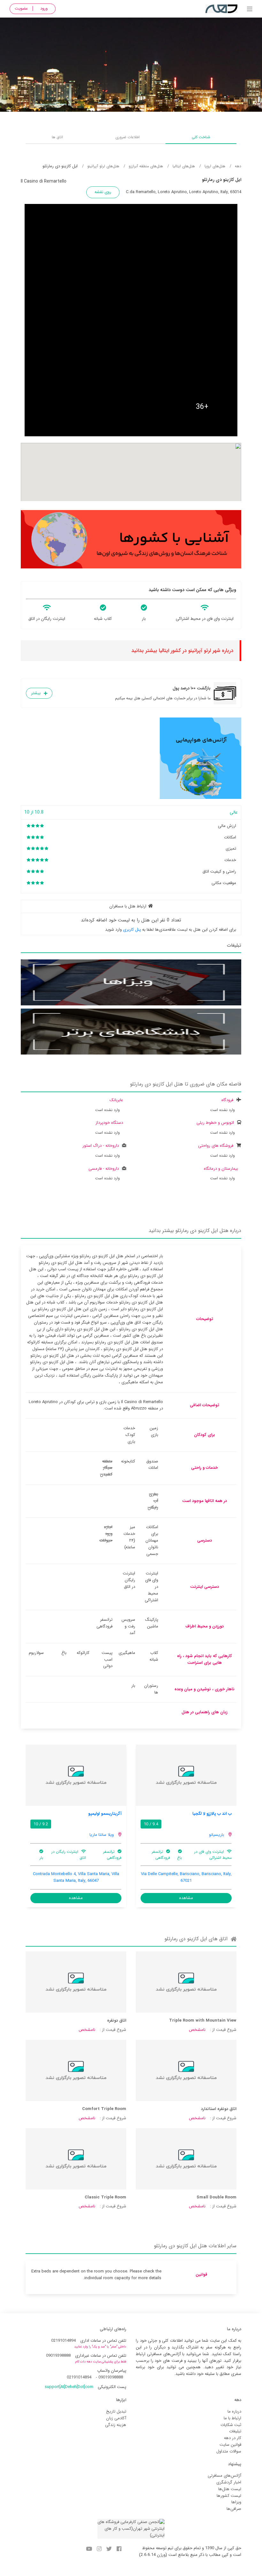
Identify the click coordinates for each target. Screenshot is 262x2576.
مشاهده (186, 1898)
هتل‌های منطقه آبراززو (146, 166)
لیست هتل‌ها (230, 2489)
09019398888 (58, 2356)
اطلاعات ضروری (127, 137)
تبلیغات (235, 2431)
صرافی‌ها (234, 2509)
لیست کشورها (229, 2496)
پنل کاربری (132, 930)
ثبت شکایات (231, 2425)
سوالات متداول (229, 2451)
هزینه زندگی (116, 2425)
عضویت (21, 8)
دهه (238, 166)
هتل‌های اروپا (215, 166)
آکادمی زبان (116, 2418)
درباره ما (234, 2411)
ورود (44, 8)
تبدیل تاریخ (116, 2411)
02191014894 (63, 2341)
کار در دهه (233, 2438)
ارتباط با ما (232, 2418)
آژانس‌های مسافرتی (224, 2476)
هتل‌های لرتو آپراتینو (103, 166)
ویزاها (236, 2502)
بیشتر (36, 693)
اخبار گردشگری (229, 2482)
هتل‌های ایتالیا (184, 166)
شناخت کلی (201, 137)
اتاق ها (57, 137)
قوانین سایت (230, 2445)
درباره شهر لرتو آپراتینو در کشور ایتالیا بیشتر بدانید (182, 651)
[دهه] (250, 10)
